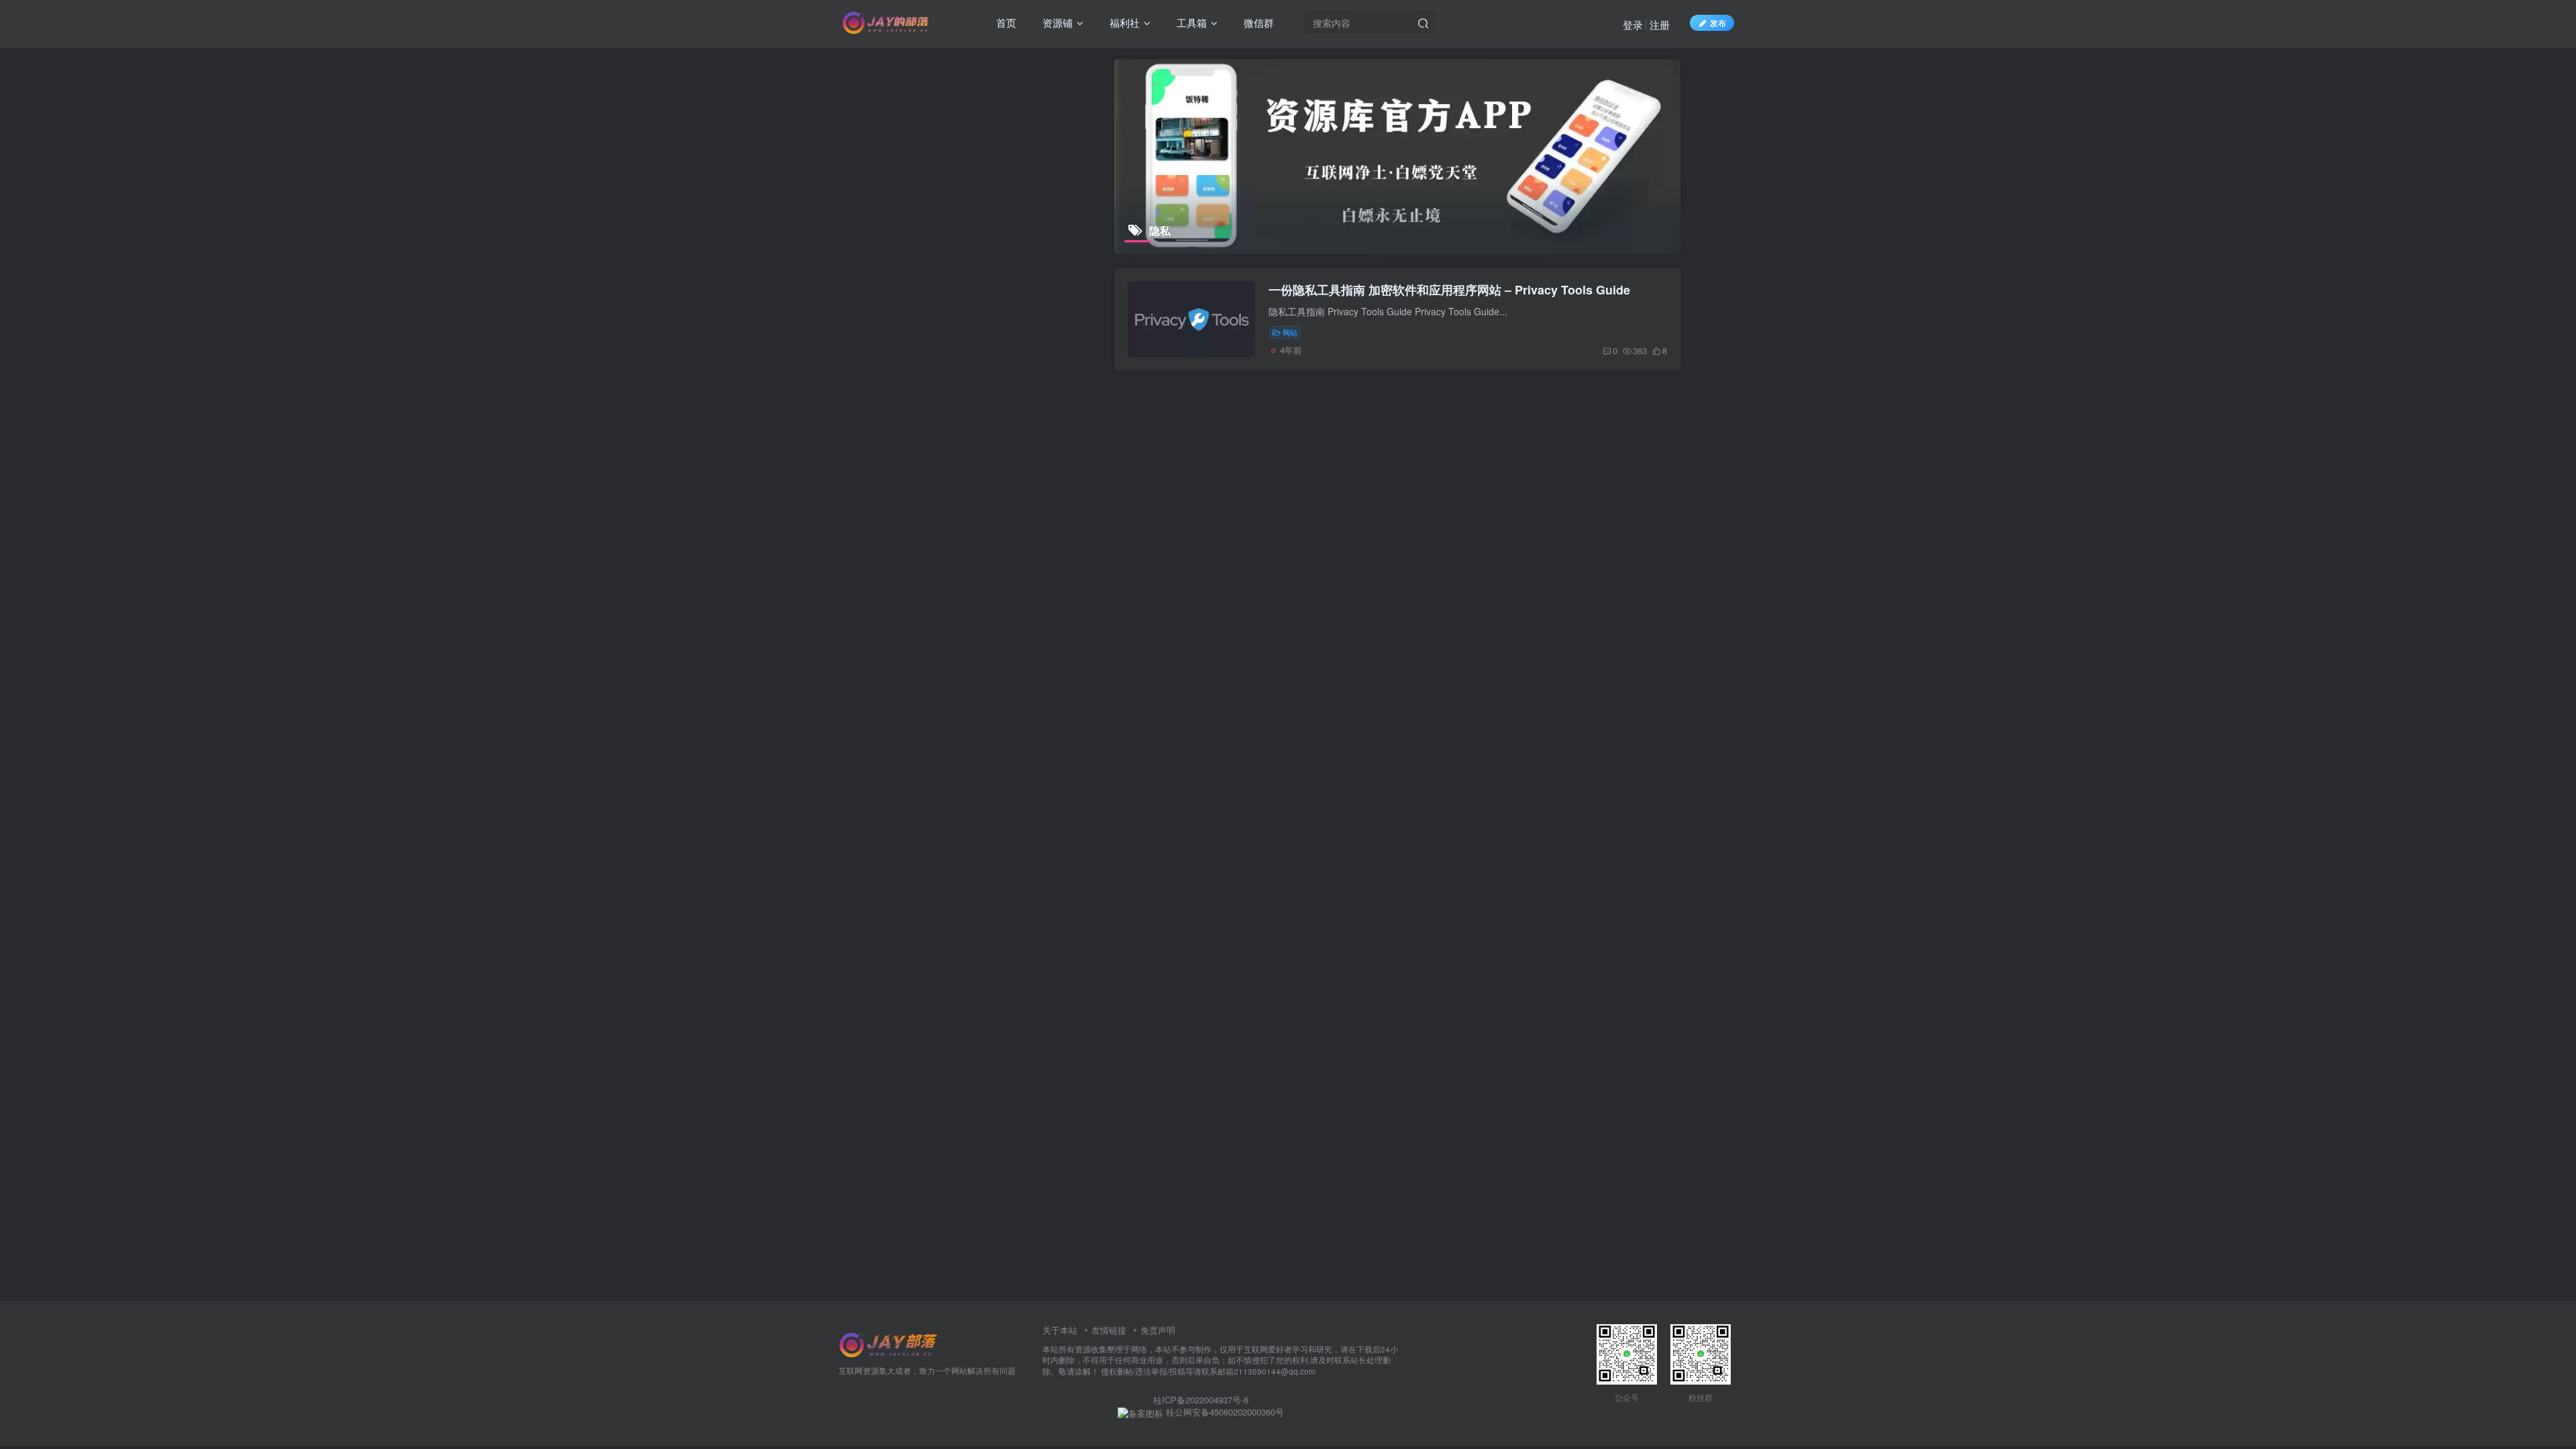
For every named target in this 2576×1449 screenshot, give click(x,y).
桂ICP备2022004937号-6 (1201, 1400)
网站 (1290, 332)
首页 (1005, 22)
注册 (1660, 24)
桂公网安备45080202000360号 (1224, 1412)
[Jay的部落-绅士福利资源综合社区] (889, 1343)
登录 (1633, 24)
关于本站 (1060, 1330)
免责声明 (1158, 1330)
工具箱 (1190, 22)
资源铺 (1056, 22)
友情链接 (1109, 1330)
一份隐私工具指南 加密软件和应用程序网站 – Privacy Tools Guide (1449, 290)
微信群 (1257, 22)
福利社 (1123, 22)
